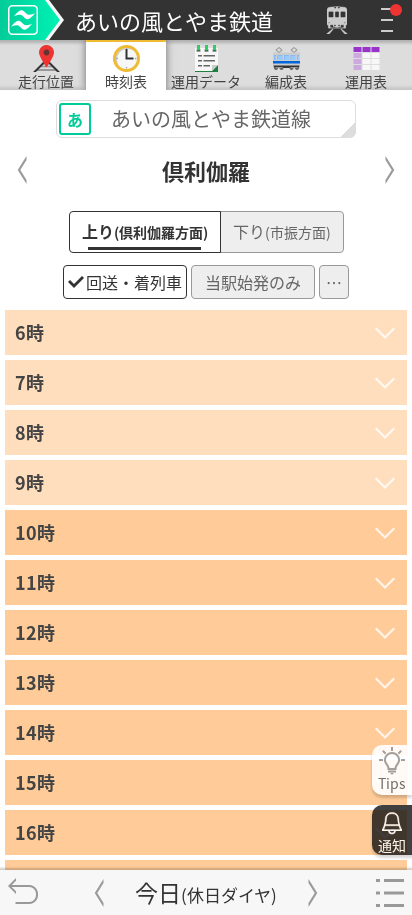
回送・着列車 (134, 282)
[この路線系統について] (32, 20)
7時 (29, 382)
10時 (35, 532)
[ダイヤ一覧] (389, 892)
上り (145, 231)
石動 (390, 170)
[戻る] (22, 892)
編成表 (286, 80)
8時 (29, 432)
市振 (23, 170)
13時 (35, 682)
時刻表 (126, 80)
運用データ (206, 80)
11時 (35, 582)
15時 (35, 782)
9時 (29, 482)
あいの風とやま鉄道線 (189, 118)
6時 (29, 332)
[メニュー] (387, 20)
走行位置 (46, 80)
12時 (35, 632)
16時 (35, 832)
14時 (35, 732)
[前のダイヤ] (98, 892)
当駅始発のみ (253, 282)
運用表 (366, 80)
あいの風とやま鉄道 (174, 20)
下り (282, 231)
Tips (392, 783)
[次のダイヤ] (313, 892)
